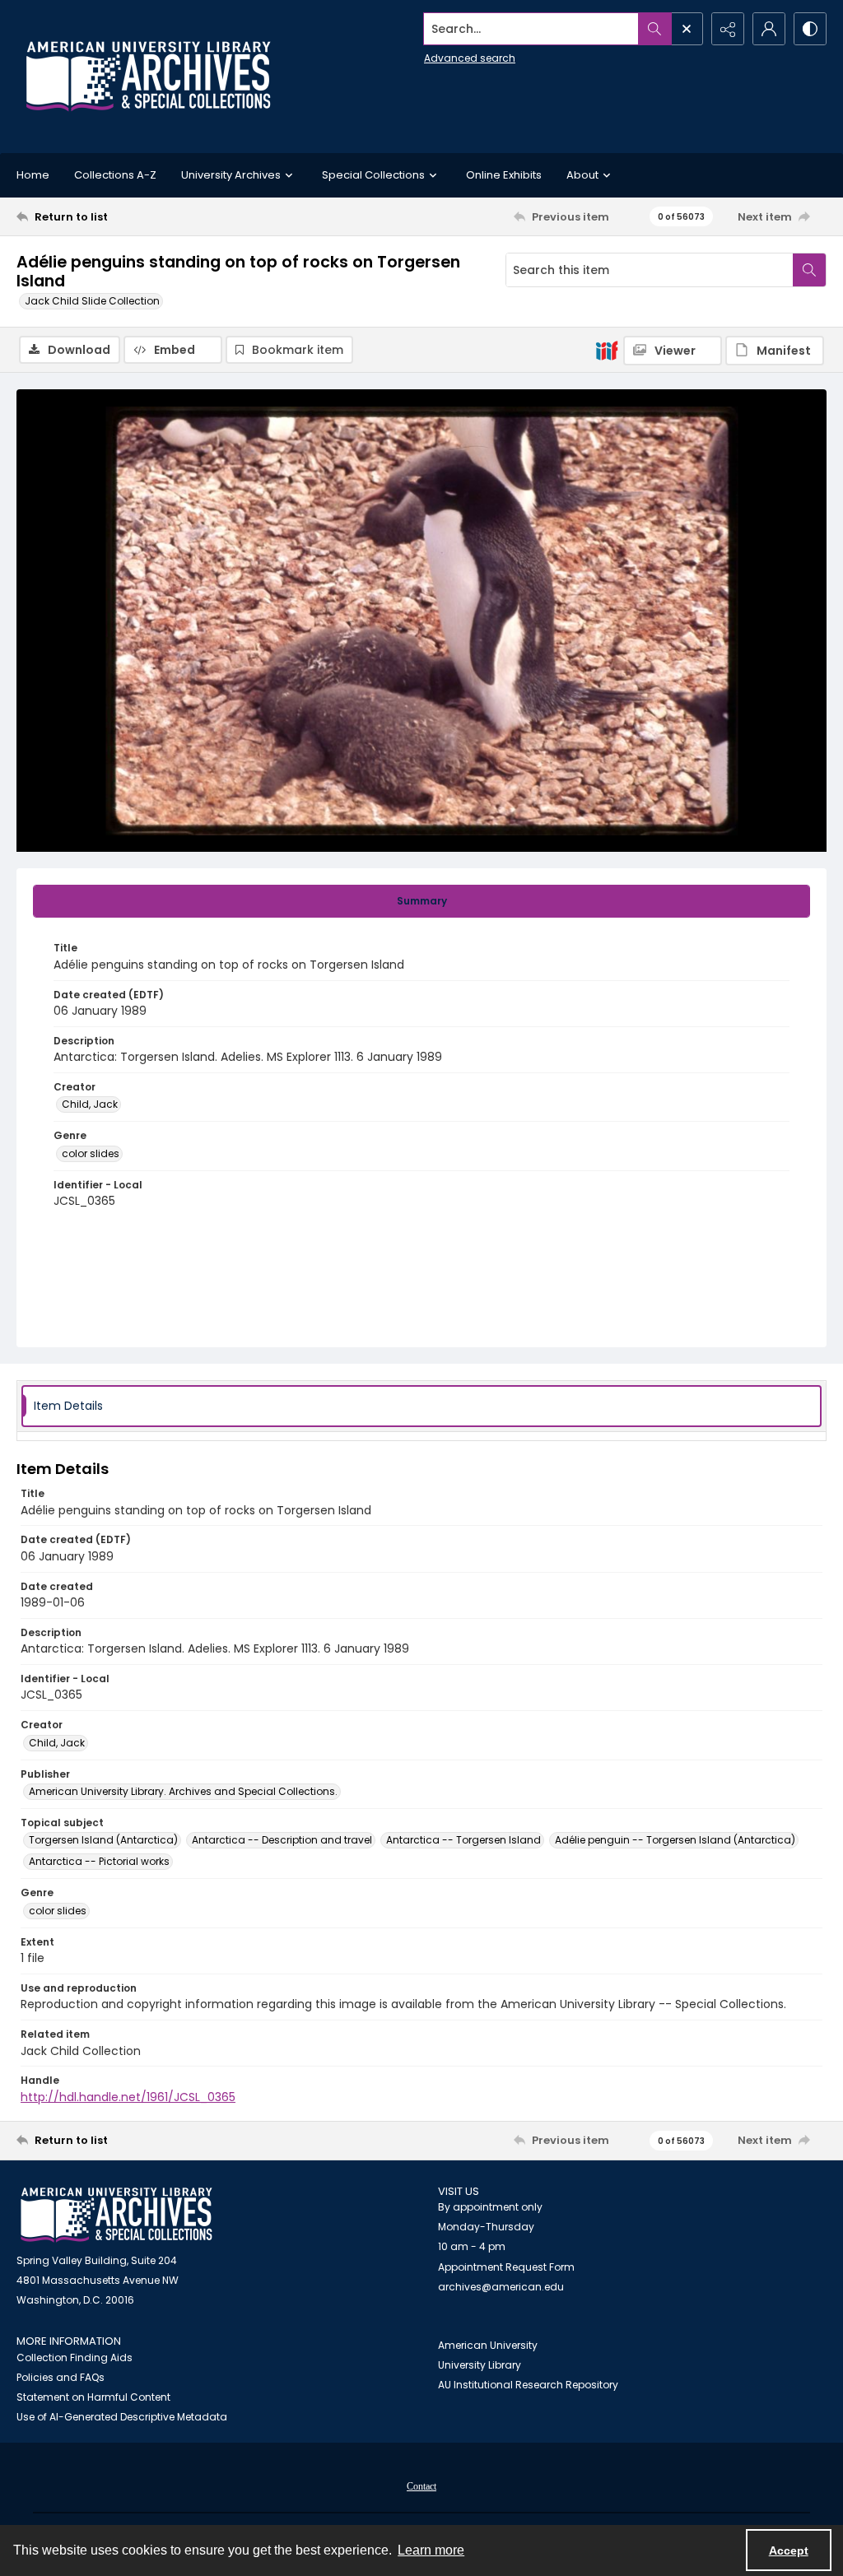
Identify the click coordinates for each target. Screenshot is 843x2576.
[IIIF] (607, 350)
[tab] (421, 901)
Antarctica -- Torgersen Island (463, 1840)
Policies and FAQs (61, 2377)
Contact (421, 2486)
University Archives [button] (231, 175)
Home (33, 175)
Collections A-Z (115, 175)
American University (488, 2345)
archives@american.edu (501, 2287)
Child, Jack (90, 1104)
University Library (480, 2365)
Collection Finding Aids (75, 2357)
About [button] (582, 175)
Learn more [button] (431, 2550)
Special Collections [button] (373, 175)
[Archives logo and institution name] (148, 77)
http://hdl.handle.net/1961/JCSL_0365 (128, 2097)
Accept (789, 2550)
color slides (91, 1153)
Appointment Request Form (506, 2267)
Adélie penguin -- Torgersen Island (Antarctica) (675, 1840)
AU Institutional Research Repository (528, 2385)
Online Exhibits (504, 175)
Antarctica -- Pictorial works (99, 1861)
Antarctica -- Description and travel (282, 1840)
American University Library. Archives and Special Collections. (183, 1791)
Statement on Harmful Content (93, 2397)
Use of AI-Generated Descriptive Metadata (122, 2417)
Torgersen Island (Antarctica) (103, 1840)
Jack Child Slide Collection (92, 301)
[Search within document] (809, 270)
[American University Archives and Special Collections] (116, 2215)
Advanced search (470, 58)
